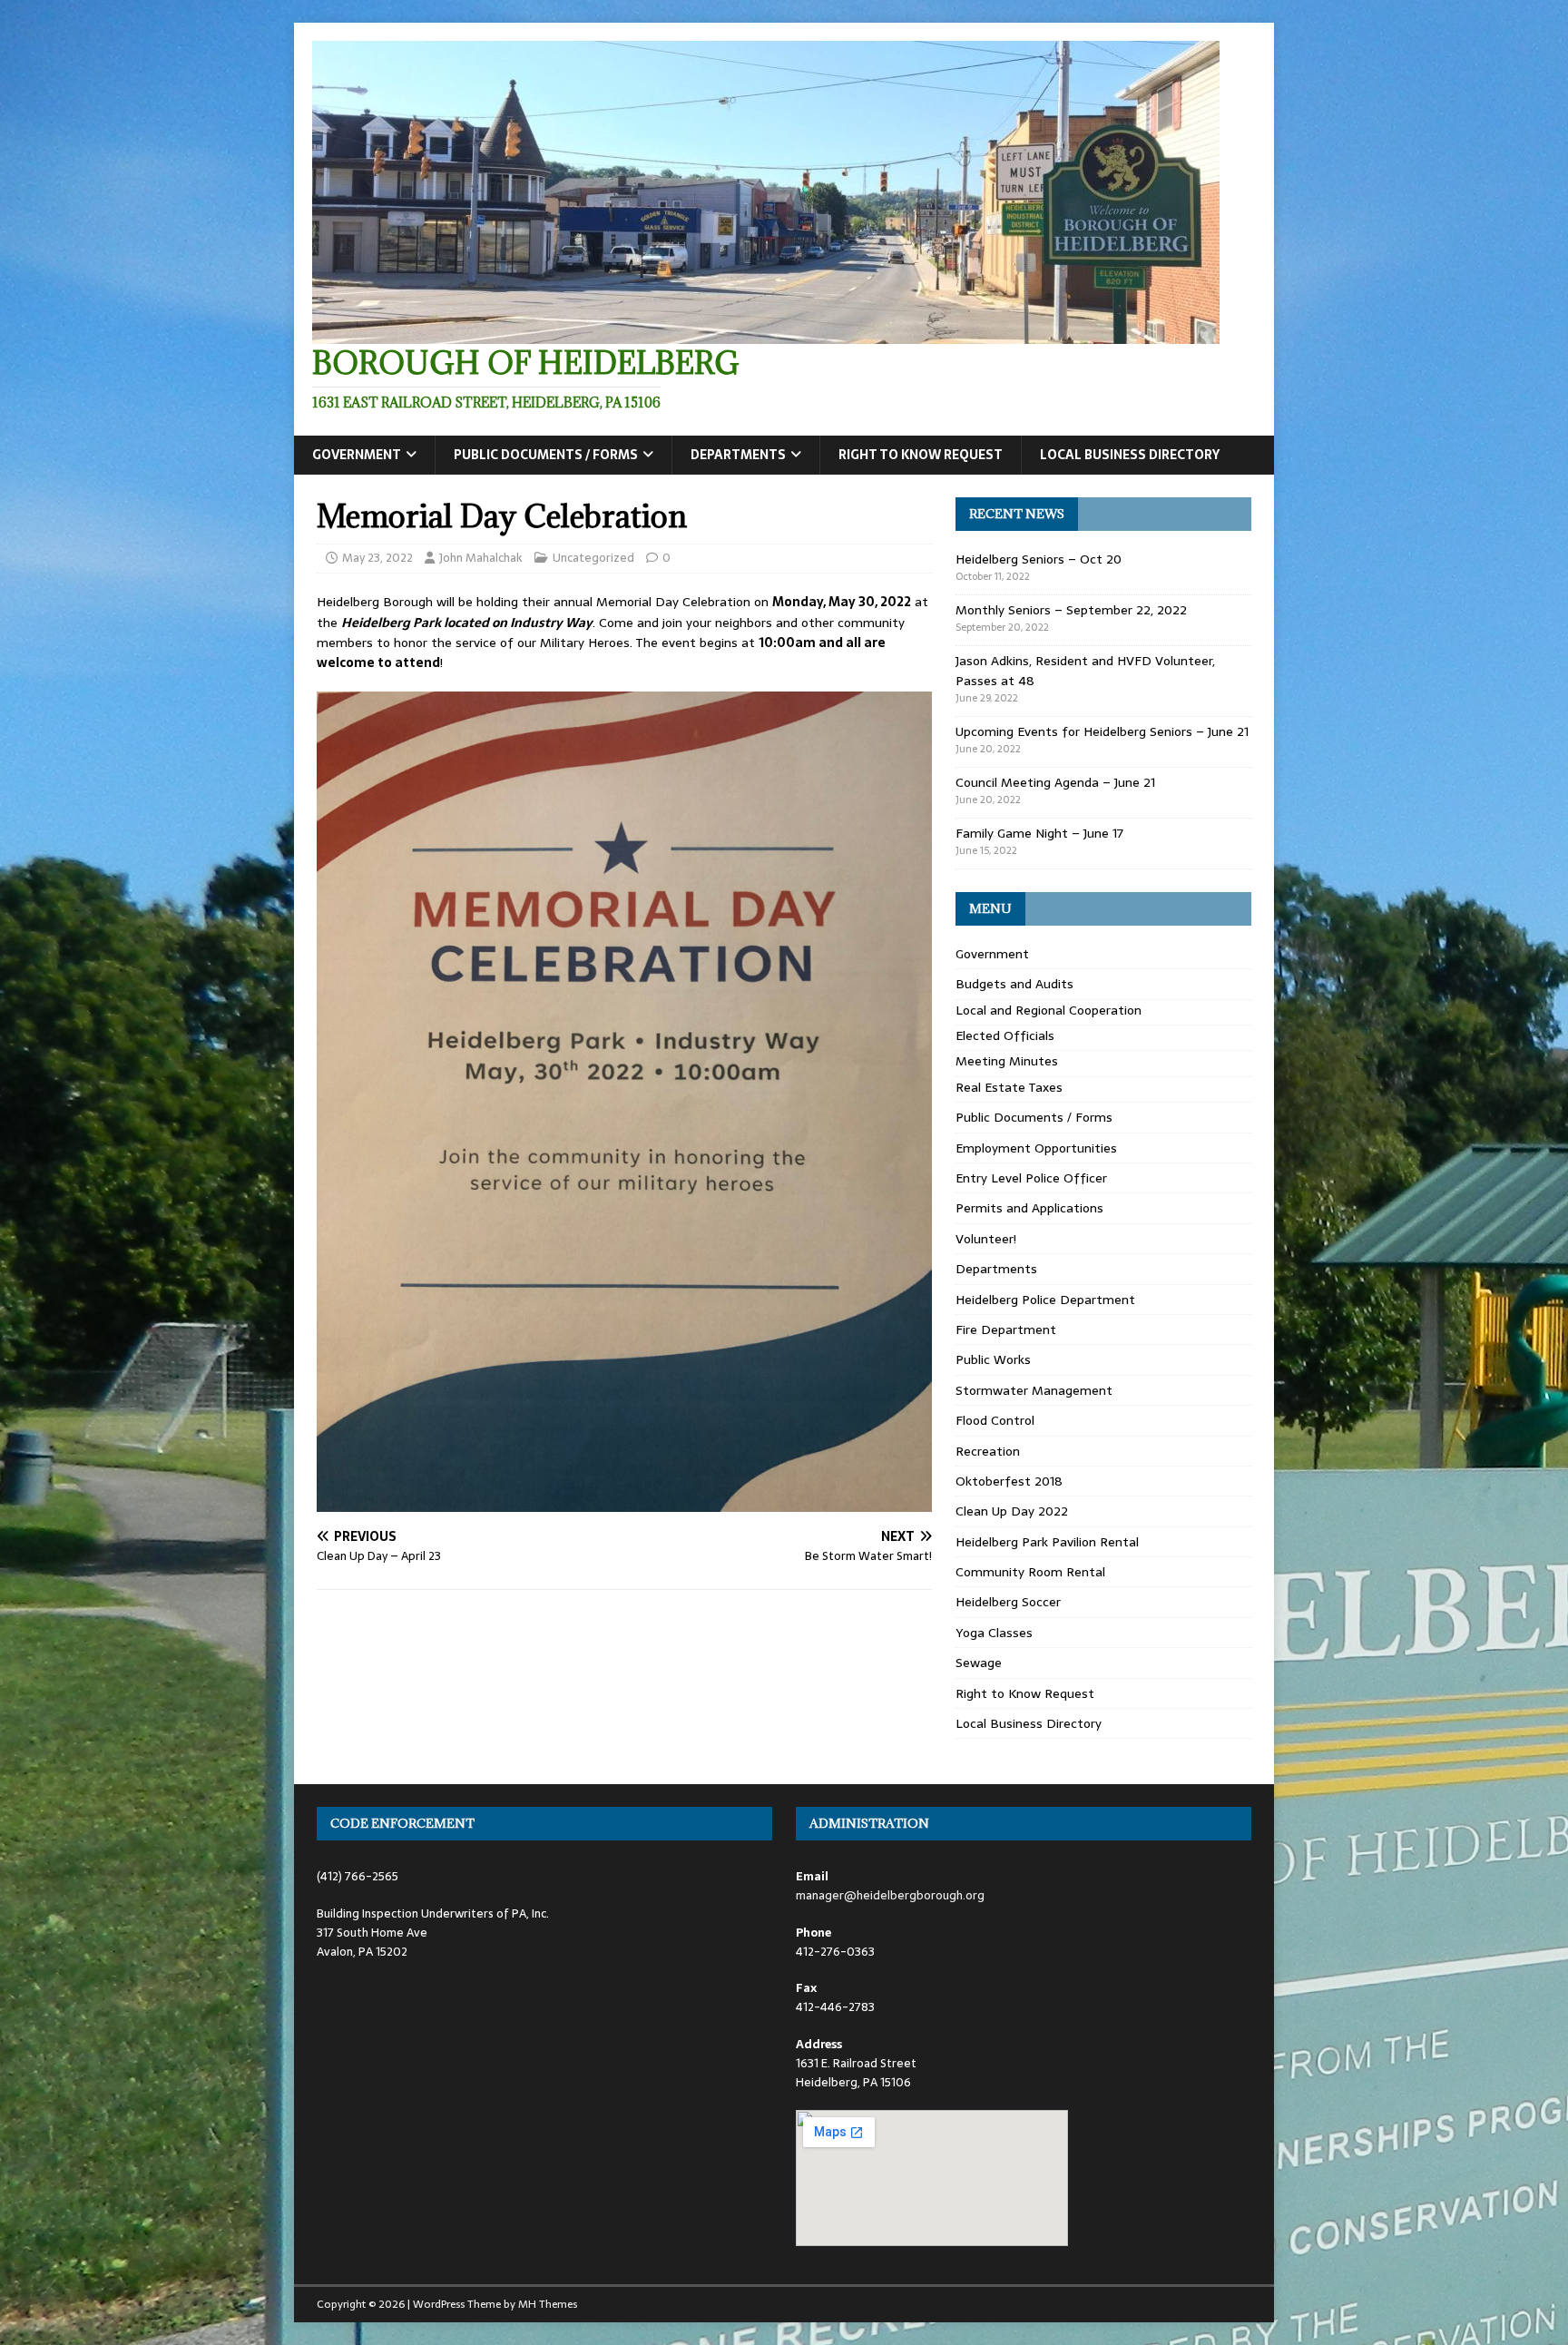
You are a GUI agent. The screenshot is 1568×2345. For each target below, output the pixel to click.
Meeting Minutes (1007, 1061)
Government (357, 455)
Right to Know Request (921, 455)
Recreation (988, 1451)
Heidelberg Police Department (1045, 1300)
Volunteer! (986, 1239)
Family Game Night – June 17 (1039, 833)
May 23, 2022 (377, 558)
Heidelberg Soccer (1008, 1602)
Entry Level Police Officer (1031, 1178)
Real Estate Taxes (1009, 1087)
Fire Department (1006, 1329)
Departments (738, 455)
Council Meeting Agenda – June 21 (1055, 782)
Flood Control (995, 1420)
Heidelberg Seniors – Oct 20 (1039, 559)
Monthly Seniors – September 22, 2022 (1071, 610)
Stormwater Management (1034, 1390)
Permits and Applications (1029, 1208)
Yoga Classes (994, 1633)
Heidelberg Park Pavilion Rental (1047, 1542)
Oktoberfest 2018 (1009, 1481)
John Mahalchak (481, 558)
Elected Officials (1005, 1035)
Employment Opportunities (1036, 1148)
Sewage (979, 1663)
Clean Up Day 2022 (1012, 1511)
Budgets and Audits (1014, 984)
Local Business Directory (1130, 455)
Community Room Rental (1030, 1572)
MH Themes (548, 2304)
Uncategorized (593, 558)
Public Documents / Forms (546, 455)
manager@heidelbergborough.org (890, 1895)
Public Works (993, 1359)
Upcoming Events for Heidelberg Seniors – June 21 (1102, 731)
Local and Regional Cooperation (1049, 1010)
